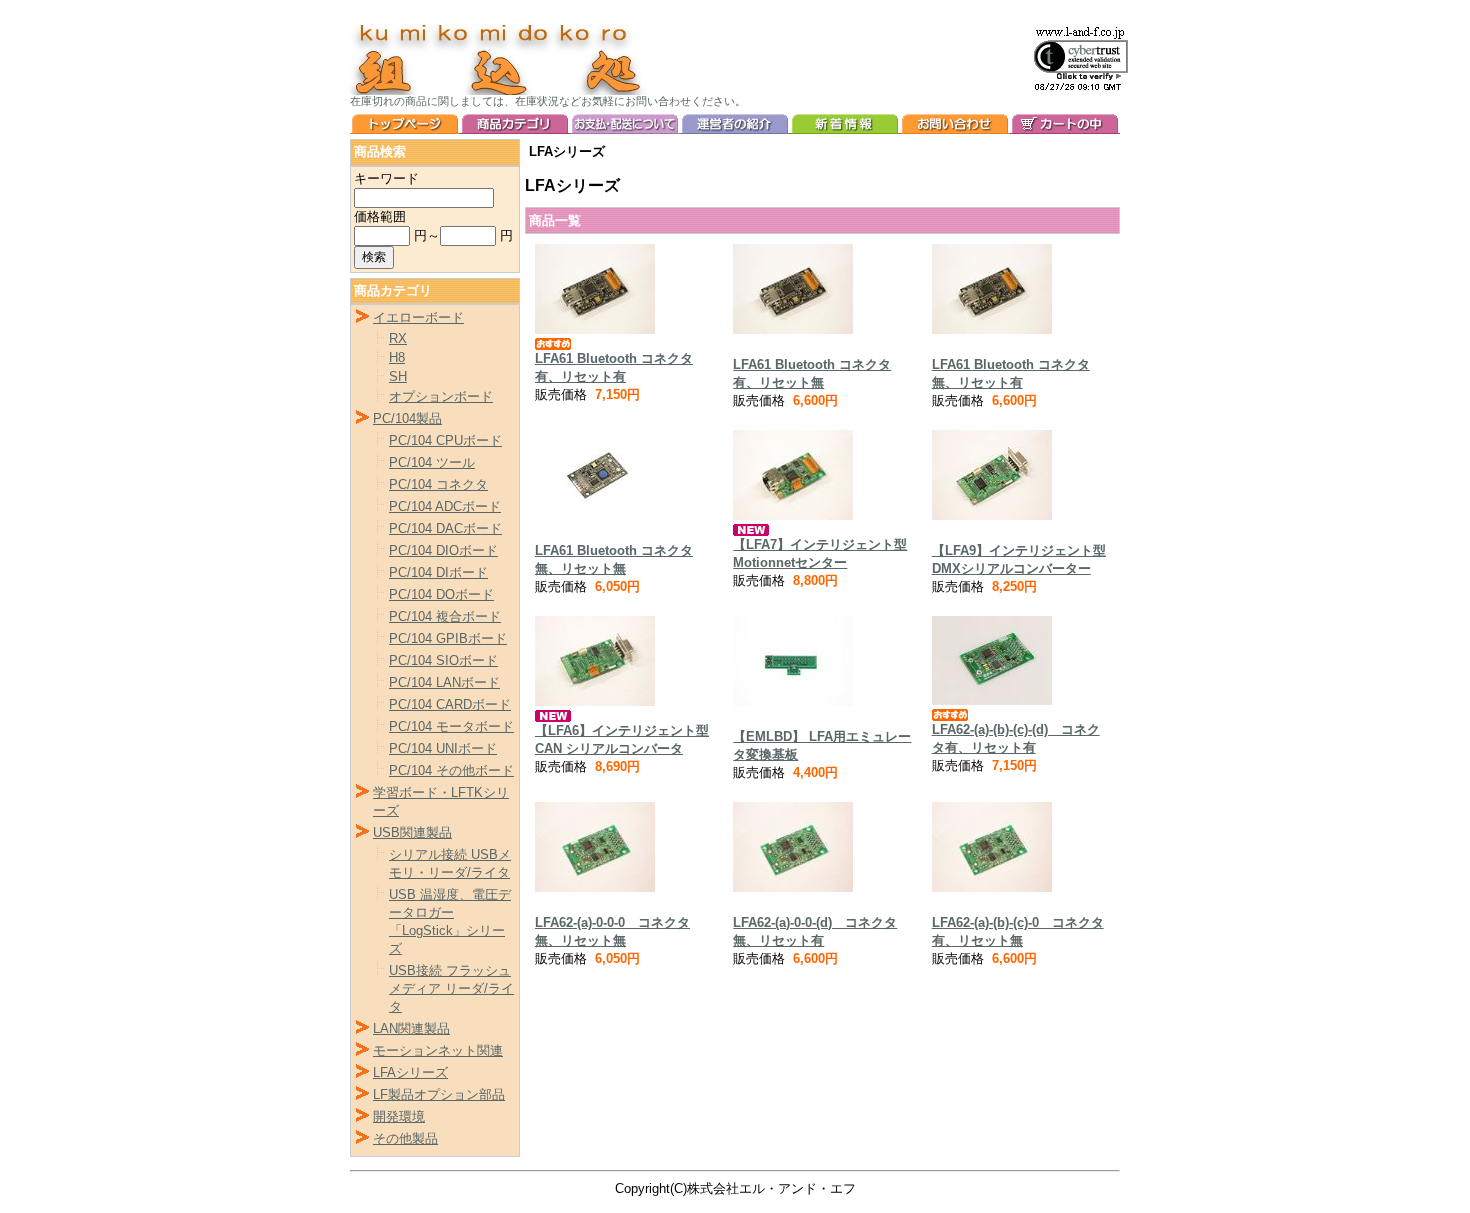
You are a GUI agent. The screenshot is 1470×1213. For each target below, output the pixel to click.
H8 (397, 357)
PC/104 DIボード (438, 572)
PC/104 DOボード (441, 594)
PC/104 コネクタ (438, 484)
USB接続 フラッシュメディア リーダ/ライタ (451, 988)
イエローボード (418, 317)
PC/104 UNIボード (443, 748)
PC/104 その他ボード (451, 770)
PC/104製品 (407, 418)
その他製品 (405, 1138)
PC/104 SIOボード (443, 660)
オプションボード (441, 396)
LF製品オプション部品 (439, 1094)
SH (398, 376)
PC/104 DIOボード (443, 550)
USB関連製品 (412, 832)
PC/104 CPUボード (445, 440)
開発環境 (399, 1116)
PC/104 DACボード (445, 528)
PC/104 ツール (432, 462)
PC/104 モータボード (451, 726)
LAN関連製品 (411, 1028)
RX (398, 338)
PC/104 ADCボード (445, 506)
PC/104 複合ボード (445, 616)
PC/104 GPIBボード (448, 638)
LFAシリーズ (410, 1072)
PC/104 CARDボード (450, 704)
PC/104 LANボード (444, 682)
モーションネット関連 (438, 1050)
